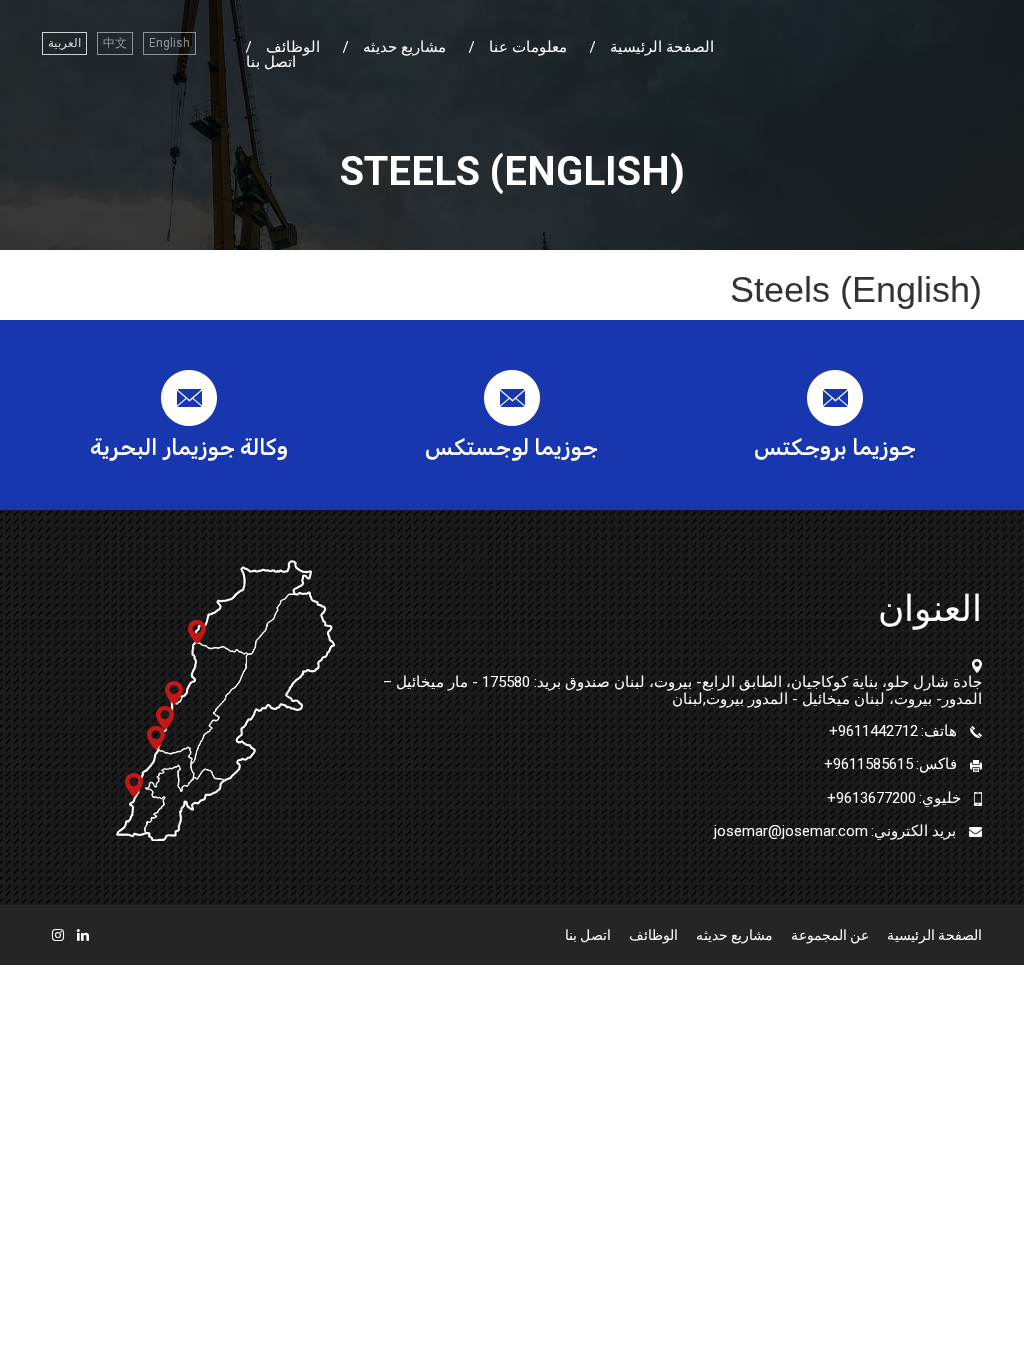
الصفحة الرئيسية (662, 47)
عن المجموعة (830, 935)
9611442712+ (873, 731)
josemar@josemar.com (791, 831)
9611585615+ (868, 764)
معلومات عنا (528, 47)
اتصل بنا (271, 62)
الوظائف (293, 47)
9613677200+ (871, 798)
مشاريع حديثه (404, 47)
